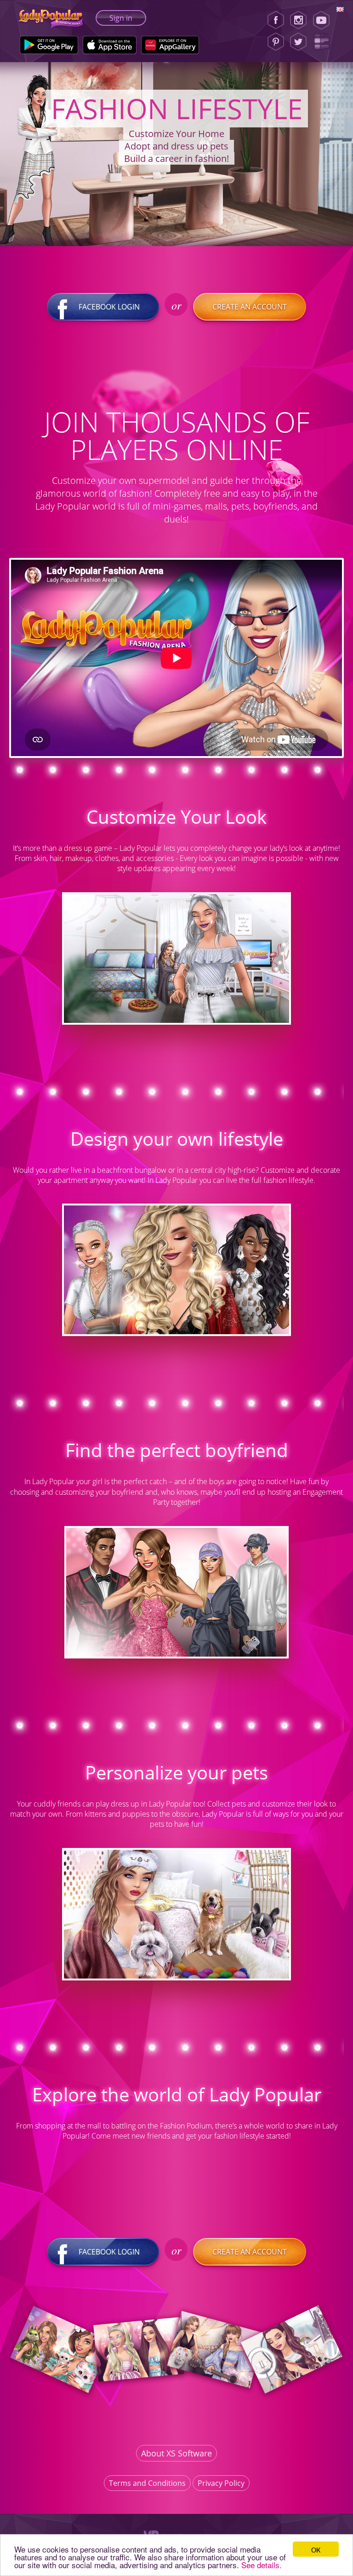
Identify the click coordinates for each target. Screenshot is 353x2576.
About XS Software (176, 2453)
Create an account (250, 307)
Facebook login (109, 307)
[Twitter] (298, 42)
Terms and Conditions (147, 2483)
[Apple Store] (110, 45)
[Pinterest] (276, 42)
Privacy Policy (221, 2483)
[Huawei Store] (170, 45)
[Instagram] (298, 20)
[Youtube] (324, 20)
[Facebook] (276, 20)
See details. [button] (262, 2565)
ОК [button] (316, 2549)
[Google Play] (49, 45)
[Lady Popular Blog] (324, 42)
